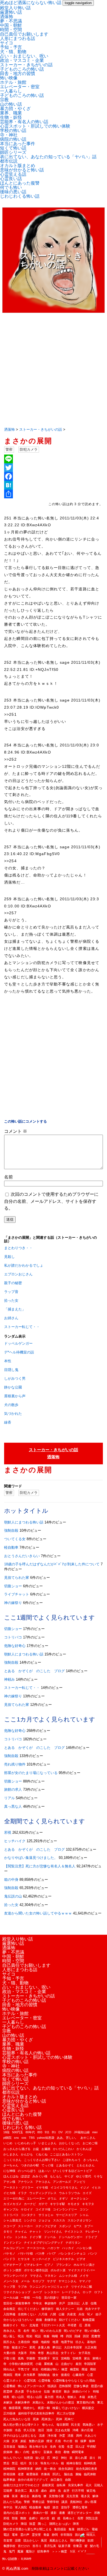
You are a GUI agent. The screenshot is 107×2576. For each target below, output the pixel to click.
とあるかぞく (65, 2165)
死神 (59, 2419)
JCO (68, 2132)
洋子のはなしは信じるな (20, 2436)
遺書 (62, 2513)
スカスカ (59, 2220)
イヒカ (96, 2187)
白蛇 (26, 2452)
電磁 (95, 2529)
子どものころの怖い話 (22, 69)
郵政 (23, 2518)
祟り (92, 2458)
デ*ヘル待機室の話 (19, 1352)
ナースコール (36, 2248)
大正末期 (91, 2347)
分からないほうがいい (18, 2320)
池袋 (49, 2430)
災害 (15, 2441)
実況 (55, 2358)
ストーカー (25, 2226)
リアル (9, 1798)
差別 (78, 2364)
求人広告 (29, 2430)
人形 (85, 2303)
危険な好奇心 (15, 1646)
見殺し (9, 1257)
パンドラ (9, 2259)
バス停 (40, 2253)
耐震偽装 (32, 2474)
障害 (76, 2524)
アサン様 (9, 2182)
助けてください (70, 2320)
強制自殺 (11, 1530)
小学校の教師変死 (21, 2364)
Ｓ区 (72, 2551)
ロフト (99, 2292)
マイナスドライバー (82, 2270)
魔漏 (20, 2551)
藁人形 (34, 2491)
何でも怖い (11, 187)
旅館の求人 (13, 1789)
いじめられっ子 (25, 2143)
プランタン (64, 2265)
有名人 (60, 2397)
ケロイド (27, 2209)
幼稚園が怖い (50, 2369)
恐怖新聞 (65, 2386)
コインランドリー (65, 2209)
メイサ (84, 2276)
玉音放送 (9, 2446)
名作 (26, 2331)
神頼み (9, 1679)
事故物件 (50, 2303)
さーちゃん (11, 2165)
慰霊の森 (97, 2386)
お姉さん (11, 1318)
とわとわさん (86, 2165)
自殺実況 (48, 2485)
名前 (9, 1177)
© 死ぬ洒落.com (15, 2568)
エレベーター (36, 2198)
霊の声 (25, 2535)
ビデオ (81, 2259)
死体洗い (47, 2419)
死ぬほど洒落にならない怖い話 (31, 3)
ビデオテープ (12, 2265)
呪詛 (38, 2336)
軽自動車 (11, 1547)
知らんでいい (12, 2458)
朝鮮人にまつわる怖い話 (24, 1522)
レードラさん (71, 2292)
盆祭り (36, 2452)
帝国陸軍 (90, 2364)
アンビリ (80, 2182)
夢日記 (57, 2347)
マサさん (36, 2276)
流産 (42, 2436)
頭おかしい (31, 2540)
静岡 (55, 2535)
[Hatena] (53, 485)
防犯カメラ (29, 449)
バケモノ (9, 2253)
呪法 (21, 2336)
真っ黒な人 (13, 1806)
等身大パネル (49, 2463)
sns (16, 2138)
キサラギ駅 (57, 2204)
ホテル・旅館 (13, 82)
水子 (100, 2425)
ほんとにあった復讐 (20, 183)
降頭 (24, 2524)
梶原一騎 (44, 2408)
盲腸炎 (48, 2452)
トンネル (21, 2237)
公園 (61, 2314)
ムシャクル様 (68, 2276)
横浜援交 (88, 2408)
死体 (36, 2419)
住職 (94, 2303)
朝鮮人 (72, 2397)
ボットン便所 (12, 2270)
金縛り (33, 2518)
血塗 (66, 2491)
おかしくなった (70, 2143)
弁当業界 (29, 2375)
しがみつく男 (15, 1378)
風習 (44, 2540)
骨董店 (78, 2546)
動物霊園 (89, 2320)
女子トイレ (68, 2353)
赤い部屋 (91, 2502)
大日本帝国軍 (73, 2347)
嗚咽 (55, 2336)
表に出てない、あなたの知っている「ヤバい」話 (48, 157)
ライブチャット (17, 1594)
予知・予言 (11, 47)
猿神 (92, 2441)
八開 (53, 2314)
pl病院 (7, 2138)
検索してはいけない (66, 2408)
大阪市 (22, 2353)
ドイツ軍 (35, 2237)
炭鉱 (23, 2441)
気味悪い (89, 2425)
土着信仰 (24, 2342)
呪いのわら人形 (51, 2331)
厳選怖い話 (11, 12)
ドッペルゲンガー (18, 1343)
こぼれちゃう (72, 2160)
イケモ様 (42, 2187)
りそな (98, 2176)
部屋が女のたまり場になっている (31, 1773)
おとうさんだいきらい (22, 1556)
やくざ (69, 2176)
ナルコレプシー (14, 2248)
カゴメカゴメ (12, 2204)
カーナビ (30, 2204)
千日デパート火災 (53, 2325)
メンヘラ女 (11, 2281)
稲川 (23, 2463)
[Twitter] (53, 468)
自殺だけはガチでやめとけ (21, 2485)
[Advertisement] (54, 371)
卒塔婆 (72, 2325)
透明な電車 (80, 2507)
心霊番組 (9, 2386)
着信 (58, 2452)
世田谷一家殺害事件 (17, 2303)
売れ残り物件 (15, 1764)
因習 (86, 2336)
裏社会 (25, 2496)
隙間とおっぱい (60, 2524)
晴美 (6, 2397)
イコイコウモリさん (64, 2187)
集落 (72, 2529)
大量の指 (9, 2353)
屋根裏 (48, 2364)
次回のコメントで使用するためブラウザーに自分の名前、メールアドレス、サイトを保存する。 (51, 1201)
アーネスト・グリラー (18, 2187)
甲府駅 (91, 2446)
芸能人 (99, 2485)
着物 (66, 2452)
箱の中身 (11, 1880)
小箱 (38, 2364)
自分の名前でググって (33, 2480)
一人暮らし (11, 91)
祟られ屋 (81, 2458)
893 (40, 2132)
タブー (89, 2226)
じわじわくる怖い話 (20, 196)
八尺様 (43, 2314)
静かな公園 (13, 1387)
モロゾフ (38, 2281)
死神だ (69, 2419)
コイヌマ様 (43, 2209)
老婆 (21, 2474)
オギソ (64, 2198)
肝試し (57, 2474)
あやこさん (88, 2138)
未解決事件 (22, 2402)
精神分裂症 (74, 2463)
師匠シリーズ (13, 152)
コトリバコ (13, 1637)
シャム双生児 (12, 2220)
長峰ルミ (69, 2518)
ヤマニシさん (67, 2281)
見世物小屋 (56, 2496)
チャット (35, 2232)
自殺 (68, 2480)
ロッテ (87, 2292)
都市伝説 (9, 161)
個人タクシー (65, 2309)
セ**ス (78, 2226)
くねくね (41, 2154)
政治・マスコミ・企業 (22, 60)
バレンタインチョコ (72, 2253)
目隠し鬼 (11, 1370)
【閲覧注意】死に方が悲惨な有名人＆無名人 (40, 1866)
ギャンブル (11, 2209)
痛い (18, 2452)
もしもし (56, 2176)
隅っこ (42, 2524)
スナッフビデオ (46, 2226)
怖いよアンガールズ (31, 2386)
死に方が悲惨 (66, 2413)
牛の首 (68, 2441)
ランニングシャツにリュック (49, 2287)
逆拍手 (65, 2507)
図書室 (96, 2336)
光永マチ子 (93, 2309)
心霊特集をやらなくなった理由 (74, 2381)
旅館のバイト (81, 2391)
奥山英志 (52, 2353)
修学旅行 (47, 2309)
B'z (54, 2132)
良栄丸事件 (76, 2485)
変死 (32, 2347)
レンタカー (52, 2292)
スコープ (9, 2226)
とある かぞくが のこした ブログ (34, 1671)
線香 (8, 1422)
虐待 (52, 2491)
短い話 (40, 2458)
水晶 (18, 2430)
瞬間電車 (78, 2452)
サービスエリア (67, 2215)
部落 (15, 2518)
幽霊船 (74, 2369)
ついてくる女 (15, 1539)
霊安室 (36, 2535)
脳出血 (68, 2474)
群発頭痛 (9, 2474)
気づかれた (13, 1414)
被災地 (91, 2491)
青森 (46, 2535)
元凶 (80, 2309)
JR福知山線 (82, 2132)
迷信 (55, 2507)
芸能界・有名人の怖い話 (24, 122)
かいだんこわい (64, 2149)
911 (47, 2132)
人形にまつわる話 (18, 38)
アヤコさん (43, 2182)
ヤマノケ (85, 2281)
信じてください (28, 2309)
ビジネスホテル (64, 2259)
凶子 (98, 2314)
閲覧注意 (92, 2518)
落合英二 (21, 2491)
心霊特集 (44, 2381)
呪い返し (9, 2336)
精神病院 (9, 2469)
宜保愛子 (44, 2358)
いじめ (8, 2143)
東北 (100, 2402)
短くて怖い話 (13, 148)
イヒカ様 (9, 2193)
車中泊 (8, 2507)
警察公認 (38, 2502)
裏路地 (36, 2496)
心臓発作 (78, 2375)
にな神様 (9, 2171)
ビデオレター (33, 2265)
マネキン (50, 2276)
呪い (35, 2331)
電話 (6, 2535)
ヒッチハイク (15, 1841)
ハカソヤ (54, 2248)
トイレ (8, 2237)
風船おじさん (58, 2540)
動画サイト (11, 2325)
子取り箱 (9, 2358)
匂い (24, 2325)
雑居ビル (83, 2529)
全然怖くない (27, 2314)
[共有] (53, 494)
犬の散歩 (11, 1405)
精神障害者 (25, 2469)
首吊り (37, 2546)
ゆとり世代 (84, 2176)
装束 (15, 2496)
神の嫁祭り (13, 1603)
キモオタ (74, 2204)
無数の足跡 (36, 2441)
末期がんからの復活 (60, 2402)
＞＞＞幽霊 (59, 2551)
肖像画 (45, 2474)
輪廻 (47, 2507)
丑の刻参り (51, 2298)
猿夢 (83, 2441)
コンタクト (28, 2215)
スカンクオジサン (80, 2220)
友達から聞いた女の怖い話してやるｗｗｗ (38, 1913)
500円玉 (18, 2132)
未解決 (8, 2402)
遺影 (54, 2513)
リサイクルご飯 (82, 2287)
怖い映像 (9, 78)
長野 (80, 2518)
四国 (69, 2336)
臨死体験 (90, 2474)
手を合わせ (34, 2391)
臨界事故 (9, 2480)
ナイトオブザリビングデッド (43, 2242)
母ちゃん (48, 2425)
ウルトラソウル (70, 2193)
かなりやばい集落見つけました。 (31, 1858)
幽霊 (64, 2369)
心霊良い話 (11, 179)
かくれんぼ (84, 2149)
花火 (89, 2485)
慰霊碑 (8, 2391)
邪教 (97, 2513)
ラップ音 (11, 1292)
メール (25, 2281)
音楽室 (8, 2540)
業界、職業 (11, 113)
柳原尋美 (15, 2408)
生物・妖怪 (11, 117)
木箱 (82, 2397)
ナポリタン (73, 2242)
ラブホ (22, 2287)
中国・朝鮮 (11, 25)
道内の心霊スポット (17, 2513)
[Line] (53, 459)
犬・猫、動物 (13, 52)
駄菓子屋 (64, 2546)
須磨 (18, 2540)
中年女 (37, 2303)
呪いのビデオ (73, 2331)
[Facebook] (53, 476)
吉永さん (9, 2331)
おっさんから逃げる (17, 2149)
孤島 (21, 2358)
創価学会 (50, 2320)
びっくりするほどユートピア (73, 2171)
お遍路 (46, 2149)
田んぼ (80, 2446)
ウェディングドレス (43, 2193)
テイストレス (74, 2232)
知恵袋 (28, 2458)
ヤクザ (51, 2281)
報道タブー (19, 2347)
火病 (6, 2441)
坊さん (80, 2342)
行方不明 (78, 2491)
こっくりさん (12, 2160)
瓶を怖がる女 (38, 2446)
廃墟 (85, 2369)
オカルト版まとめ (18, 166)
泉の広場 (87, 2430)
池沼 (41, 2430)
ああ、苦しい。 (67, 2138)
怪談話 (52, 2386)
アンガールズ (62, 2182)
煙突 (49, 2441)
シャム (84, 2215)
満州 (79, 2436)
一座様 (25, 2298)
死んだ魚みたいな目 (17, 2419)
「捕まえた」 (15, 1309)
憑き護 (19, 2391)
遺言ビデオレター (80, 2513)
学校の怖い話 (13, 130)
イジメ (85, 2187)
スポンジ (65, 2226)
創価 (39, 2320)
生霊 (70, 2446)
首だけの (24, 2546)
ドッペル (50, 2237)
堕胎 (6, 2347)
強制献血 (44, 2375)
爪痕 (58, 2441)
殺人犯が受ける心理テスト (21, 2425)
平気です (24, 2369)
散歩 (67, 2391)
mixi (95, 2132)
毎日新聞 (63, 2425)
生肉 (53, 2446)
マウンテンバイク (15, 2276)
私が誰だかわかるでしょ (24, 1265)
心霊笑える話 (13, 174)
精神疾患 (90, 2463)
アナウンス (25, 2182)
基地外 (91, 2342)
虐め (44, 2491)
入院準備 (9, 2314)
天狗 (32, 2353)
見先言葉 (72, 2496)
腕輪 (78, 2474)
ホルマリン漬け (84, 2265)
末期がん (38, 2402)
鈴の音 (45, 2518)
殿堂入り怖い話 (15, 8)
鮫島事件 (43, 2551)
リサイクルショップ (17, 2292)
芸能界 (8, 2491)
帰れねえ (9, 2369)
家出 (87, 2358)
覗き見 (85, 2496)
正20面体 (9, 2413)
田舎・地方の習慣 (18, 74)
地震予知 (67, 2342)
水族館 (8, 2430)
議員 (64, 2502)
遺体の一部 (40, 2513)
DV (60, 2132)
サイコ (7, 43)
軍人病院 (21, 2507)
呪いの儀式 (92, 2331)
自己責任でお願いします (24, 34)
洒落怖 (7, 17)
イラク (22, 2193)
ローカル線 (11, 2298)
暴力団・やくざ (15, 109)
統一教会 (50, 2469)
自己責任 (57, 2480)
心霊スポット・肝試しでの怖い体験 (35, 126)
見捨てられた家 (17, 1578)
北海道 (34, 2325)
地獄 (35, 2342)
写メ (90, 2314)
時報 (96, 2391)
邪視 (8, 1832)
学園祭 (31, 2358)
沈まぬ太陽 (62, 2430)
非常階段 (66, 2535)
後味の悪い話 (13, 192)
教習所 (57, 2391)
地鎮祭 (45, 2342)
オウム (52, 2198)
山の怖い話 (11, 104)
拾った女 (11, 1300)
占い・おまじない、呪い (24, 56)
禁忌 (15, 2463)
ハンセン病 (84, 2248)
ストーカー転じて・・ (22, 1327)
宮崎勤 (65, 2358)
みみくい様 (40, 2176)
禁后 (6, 2463)
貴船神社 (76, 2502)
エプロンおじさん (18, 1274)
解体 (95, 2496)
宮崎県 (77, 2358)
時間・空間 (11, 30)
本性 (8, 1361)
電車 (15, 2535)
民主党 (76, 2425)
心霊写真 (30, 2381)
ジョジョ (44, 2220)
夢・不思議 (11, 21)
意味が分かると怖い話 (22, 170)
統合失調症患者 (87, 2469)
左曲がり (67, 2364)
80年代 (30, 2132)
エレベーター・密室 (20, 87)
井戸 (62, 2303)
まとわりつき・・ (18, 1248)
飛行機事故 (78, 2540)
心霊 (90, 2375)
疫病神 (8, 2452)
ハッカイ (68, 2248)
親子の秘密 (13, 1283)
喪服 (46, 2336)
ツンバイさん (53, 2232)
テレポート (93, 2232)
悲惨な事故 (81, 2386)
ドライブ (91, 2237)
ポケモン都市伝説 (36, 2270)
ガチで (43, 2204)
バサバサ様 (25, 2253)
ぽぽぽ (25, 2176)
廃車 (18, 2375)
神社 (64, 2458)
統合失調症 (66, 2469)
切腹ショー (13, 1586)
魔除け (30, 2551)
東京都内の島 (86, 2402)
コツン (84, 2209)
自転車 (61, 2485)
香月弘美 (50, 2546)
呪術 (29, 2336)
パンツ (93, 2253)
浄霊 (62, 2436)
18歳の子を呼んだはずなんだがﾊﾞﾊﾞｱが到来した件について (52, 1564)
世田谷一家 (69, 2298)
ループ (37, 2292)
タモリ (8, 2232)
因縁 (77, 2336)
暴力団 (49, 2397)
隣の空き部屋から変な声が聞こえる (27, 2529)
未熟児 (92, 2397)
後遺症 (65, 2375)
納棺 (38, 2469)
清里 (71, 2436)
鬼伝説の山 (13, 1896)
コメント (16, 1131)
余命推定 (9, 2309)
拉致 (47, 2391)
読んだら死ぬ (12, 2502)
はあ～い (44, 2171)
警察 (9, 449)
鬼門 (12, 2551)
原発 (88, 2325)
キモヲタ (88, 2204)
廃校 (93, 2369)
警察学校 (53, 2502)
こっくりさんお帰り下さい (42, 2160)
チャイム (21, 2232)
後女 (55, 2375)
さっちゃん (91, 2160)
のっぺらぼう (27, 2171)
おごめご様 (90, 2143)
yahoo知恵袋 (46, 2138)
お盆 (36, 2149)
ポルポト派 (58, 2270)
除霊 (32, 2524)
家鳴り (97, 2358)
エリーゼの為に (14, 2198)
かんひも (27, 2154)
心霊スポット (12, 2381)
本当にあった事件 (18, 144)
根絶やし (29, 2408)
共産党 (71, 2314)
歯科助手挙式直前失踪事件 (36, 2413)
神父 (55, 2458)
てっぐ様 (47, 2165)
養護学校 (9, 2546)
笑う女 (33, 2463)
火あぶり (91, 2436)
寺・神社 (9, 135)
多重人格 (44, 2347)
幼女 (35, 2369)
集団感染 (60, 2529)
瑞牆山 (22, 2446)
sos (24, 2138)
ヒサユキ (24, 2259)
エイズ (87, 2193)
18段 (6, 2132)
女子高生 (85, 2353)
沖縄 (75, 2430)
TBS (32, 2138)
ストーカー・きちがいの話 (26, 65)
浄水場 (52, 2436)
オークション (80, 2198)
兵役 (81, 2314)
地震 (55, 2342)
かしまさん (11, 2154)
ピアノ (49, 2265)
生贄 (61, 2446)
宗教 (4, 100)
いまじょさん (47, 2143)
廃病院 (8, 2375)
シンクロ (30, 2220)
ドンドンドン (12, 2242)
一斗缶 (37, 2298)
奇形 (41, 2353)
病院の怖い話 (13, 139)
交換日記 (74, 2303)
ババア (51, 2253)
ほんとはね (11, 2176)
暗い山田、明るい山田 (27, 2397)
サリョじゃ (46, 2215)
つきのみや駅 (30, 2165)
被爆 (6, 2496)
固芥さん (9, 2342)
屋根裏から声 (15, 1396)
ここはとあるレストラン (67, 2154)
